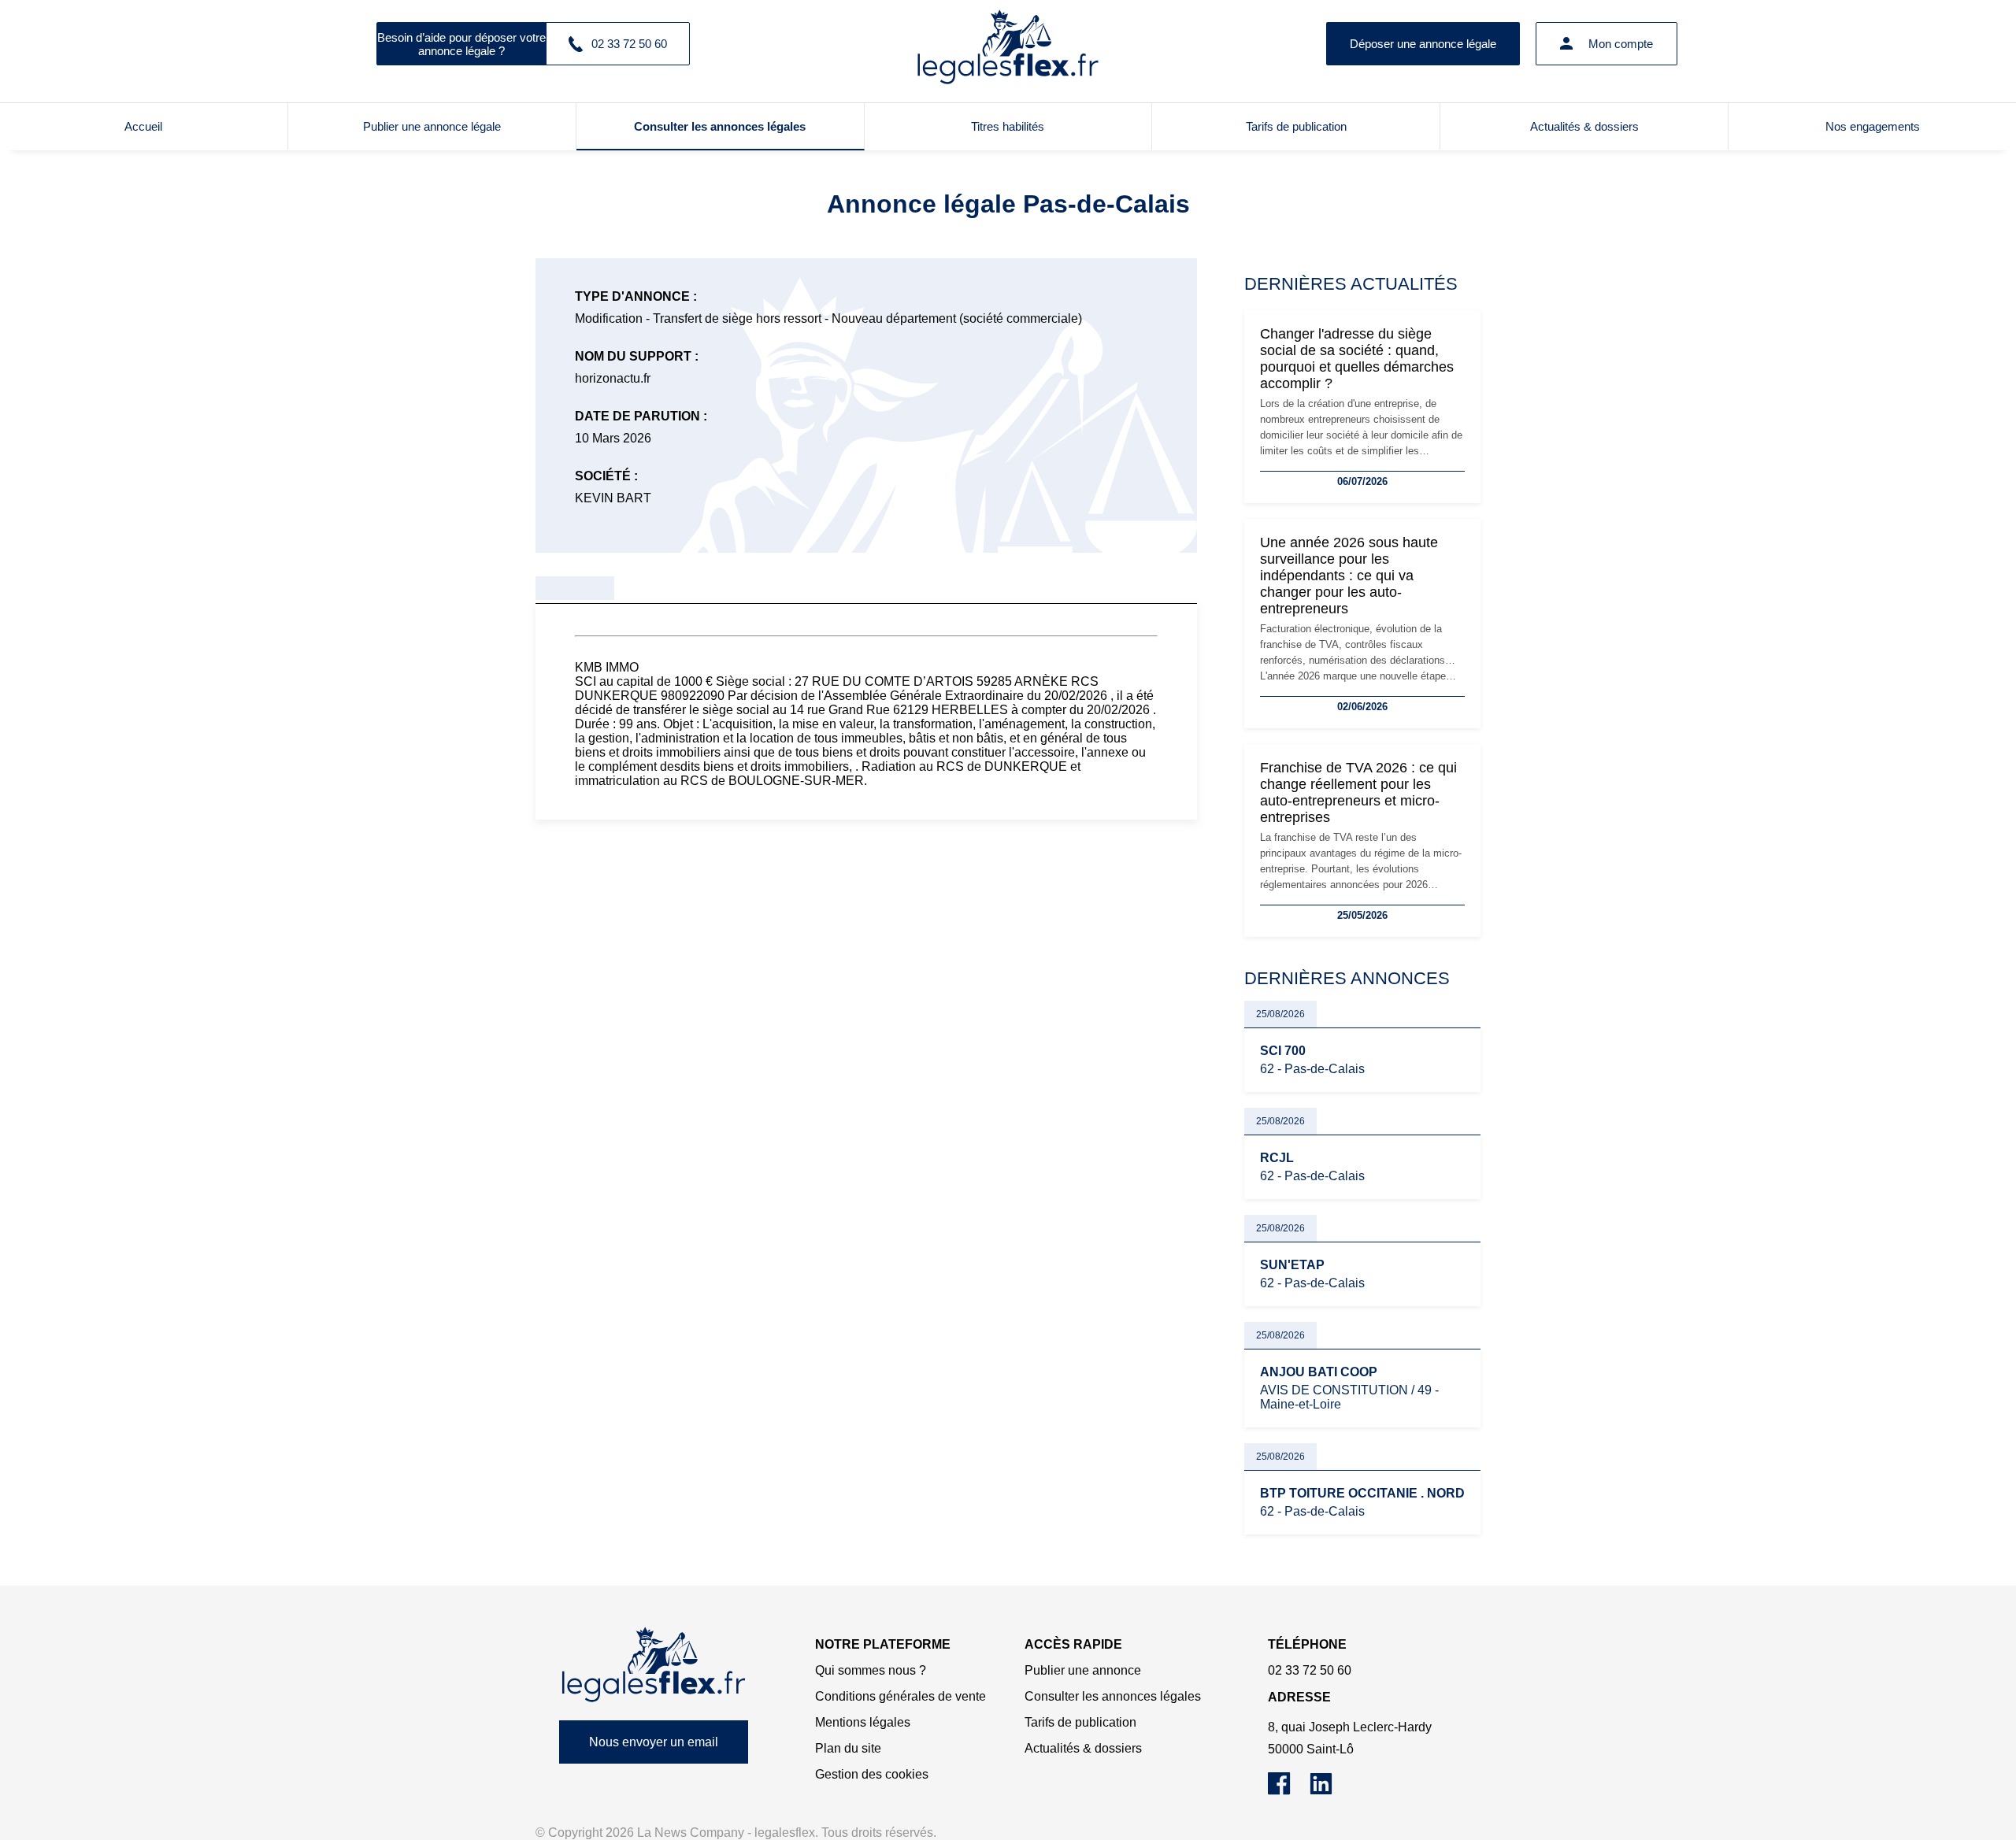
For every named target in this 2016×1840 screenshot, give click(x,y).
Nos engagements (1873, 126)
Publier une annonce (1083, 1670)
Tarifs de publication (1296, 126)
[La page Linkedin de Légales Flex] (1329, 1791)
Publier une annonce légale (432, 126)
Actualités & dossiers (1584, 126)
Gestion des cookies (872, 1774)
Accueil (143, 126)
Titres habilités (1008, 126)
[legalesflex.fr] (1008, 43)
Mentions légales (863, 1722)
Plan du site (848, 1748)
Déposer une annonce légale (1423, 44)
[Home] (654, 1665)
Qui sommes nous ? (871, 1670)
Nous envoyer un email (654, 1742)
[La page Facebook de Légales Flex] (1289, 1791)
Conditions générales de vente (901, 1696)
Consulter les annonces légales (720, 126)
